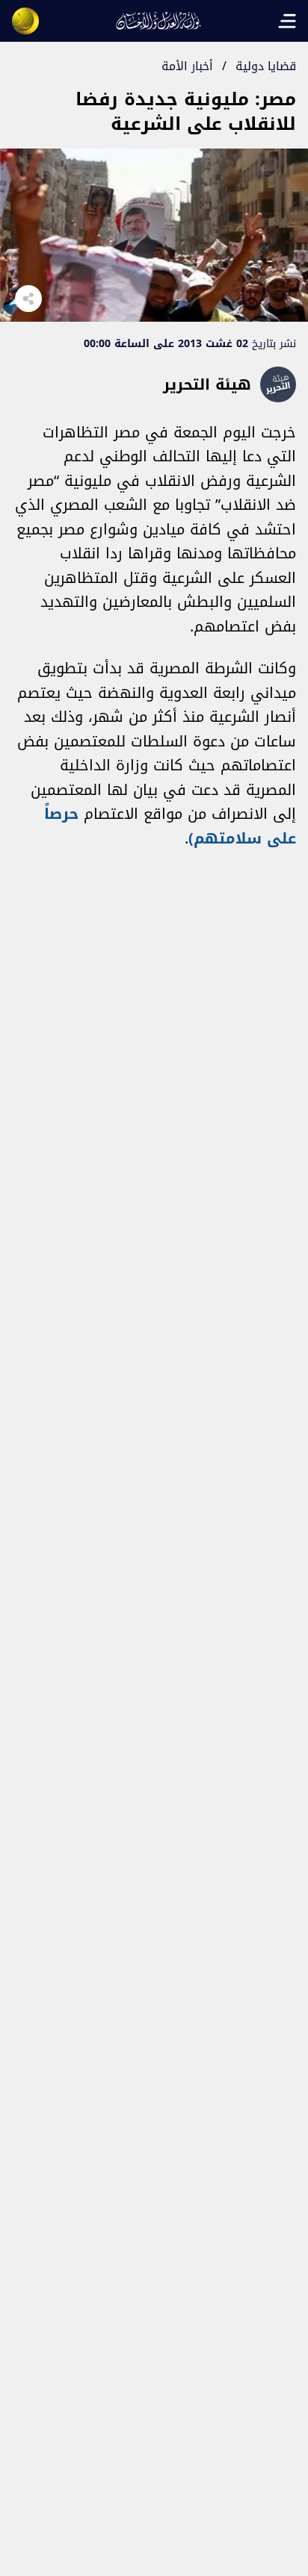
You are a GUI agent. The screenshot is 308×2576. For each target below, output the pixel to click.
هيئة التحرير (207, 384)
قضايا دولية (266, 66)
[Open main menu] (287, 21)
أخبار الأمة (187, 66)
